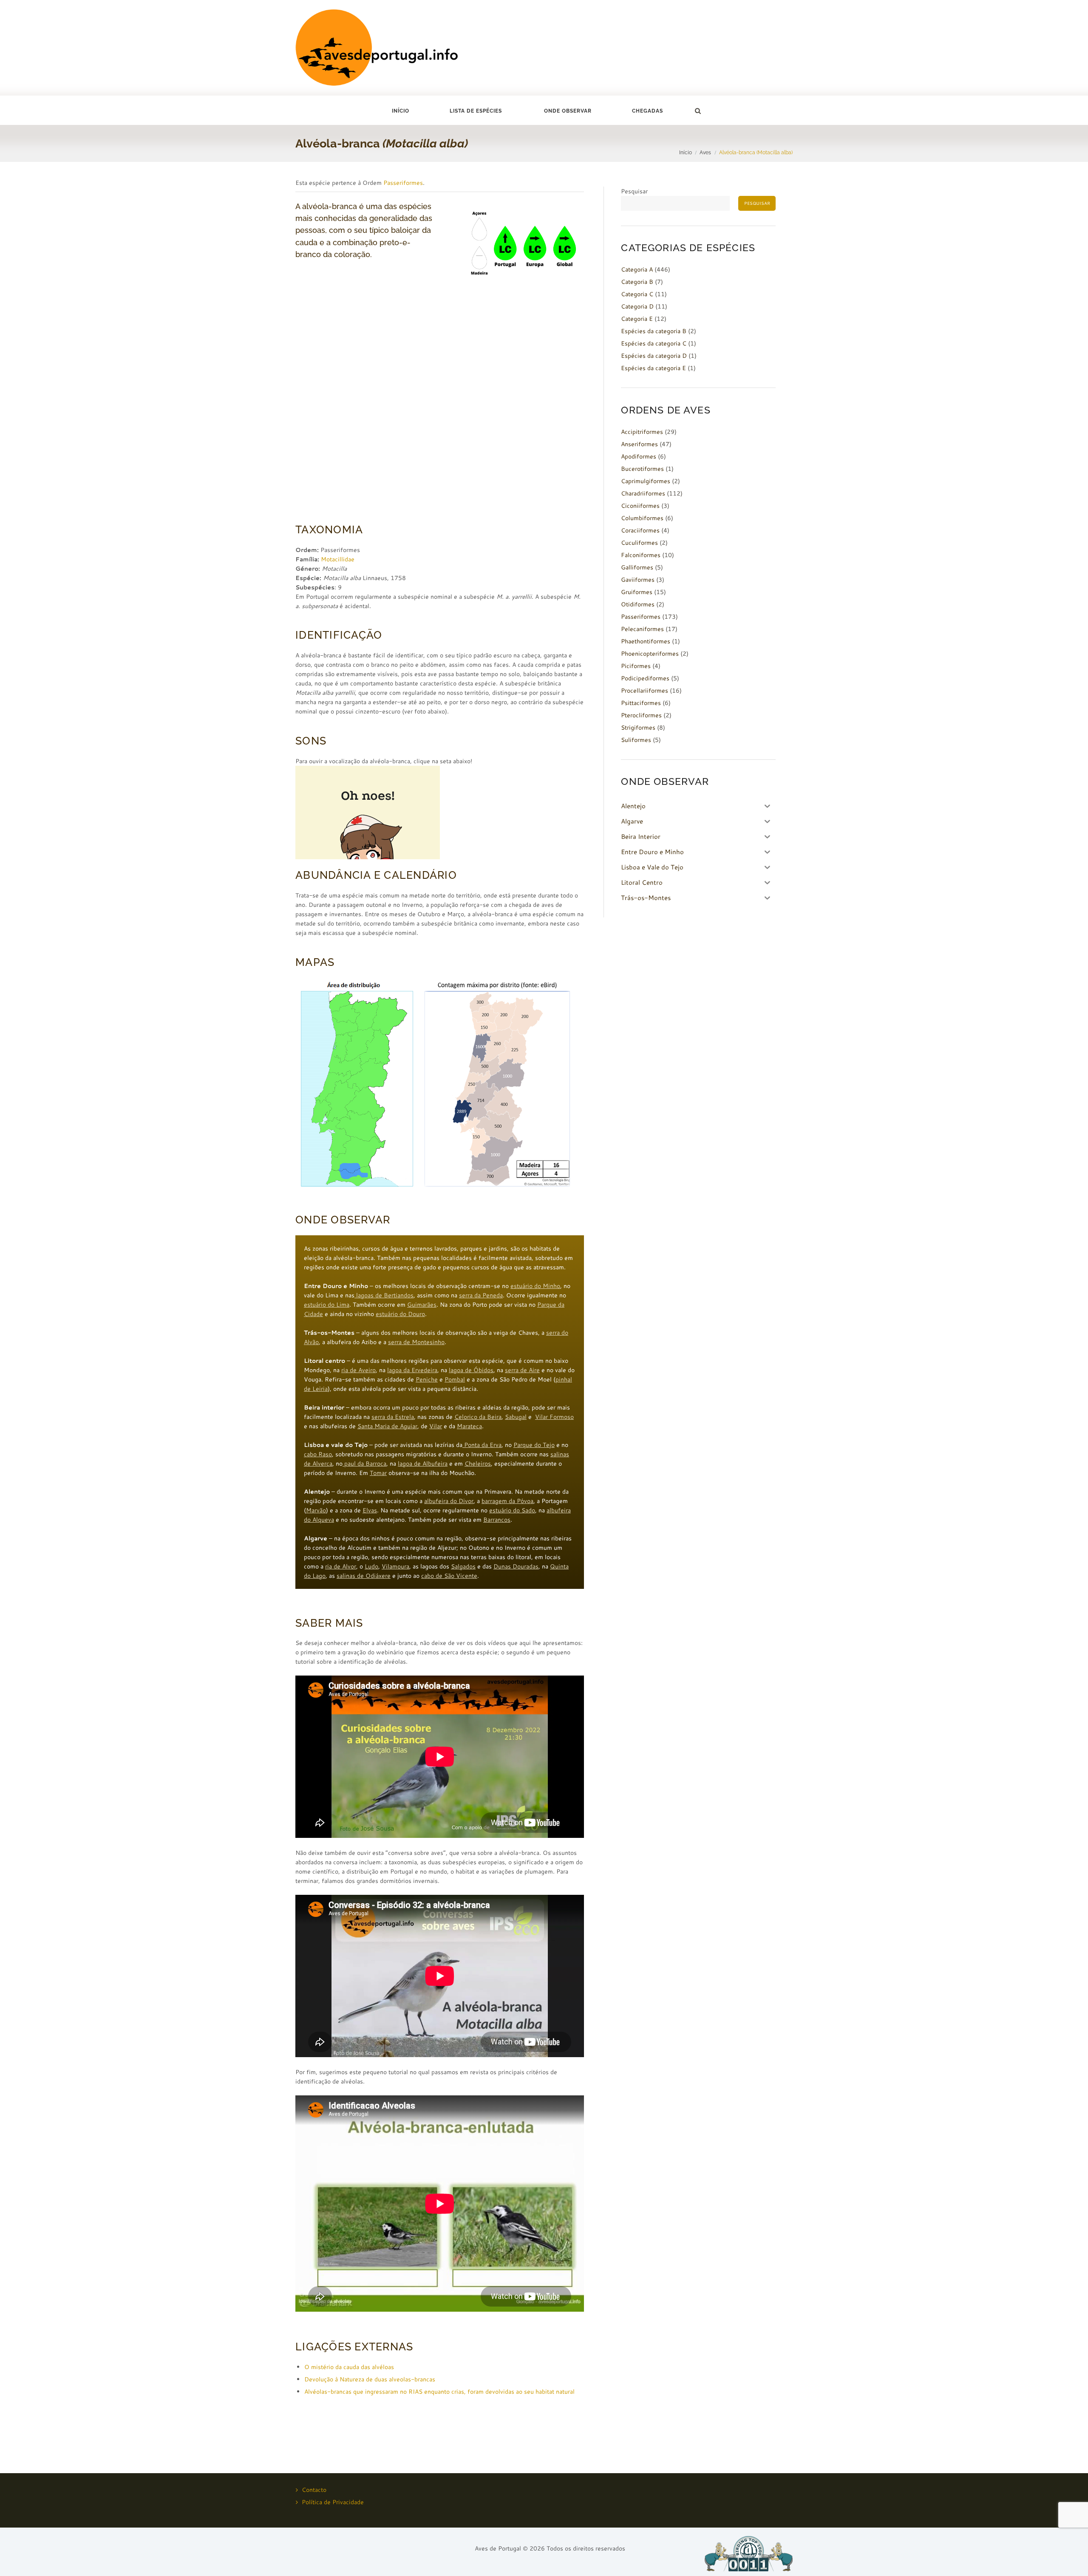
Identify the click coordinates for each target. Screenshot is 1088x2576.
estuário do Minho (535, 1286)
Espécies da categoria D (654, 356)
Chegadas (647, 111)
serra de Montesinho (416, 1342)
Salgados (463, 1566)
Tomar (378, 1473)
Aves (705, 152)
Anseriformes (639, 444)
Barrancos (497, 1520)
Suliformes (636, 740)
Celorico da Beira (478, 1417)
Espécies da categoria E (653, 368)
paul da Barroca (364, 1464)
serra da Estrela (393, 1417)
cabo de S (435, 1576)
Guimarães (422, 1305)
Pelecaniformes (642, 629)
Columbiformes (642, 518)
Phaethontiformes (646, 641)
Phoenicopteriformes (650, 654)
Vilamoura (395, 1566)
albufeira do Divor (449, 1501)
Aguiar (409, 1426)
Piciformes (636, 666)
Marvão (316, 1510)
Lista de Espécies (476, 111)
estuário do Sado (512, 1510)
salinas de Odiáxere (364, 1576)
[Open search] (697, 111)
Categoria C (637, 294)
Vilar (542, 1417)
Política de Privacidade (333, 2502)
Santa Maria (374, 1426)
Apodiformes (639, 456)
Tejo (549, 1445)
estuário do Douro (400, 1314)
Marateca (469, 1426)
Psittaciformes (641, 703)
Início (401, 111)
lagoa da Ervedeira (412, 1370)
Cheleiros (478, 1464)
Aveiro (367, 1370)
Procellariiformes (645, 691)
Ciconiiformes (640, 506)
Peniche (427, 1379)
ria (329, 1566)
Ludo (371, 1566)
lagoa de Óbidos (471, 1370)
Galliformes (637, 567)
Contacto (314, 2490)
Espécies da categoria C (654, 343)
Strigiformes (638, 728)
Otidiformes (638, 604)
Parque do (528, 1445)
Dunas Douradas (516, 1566)
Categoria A (637, 269)
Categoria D (637, 306)
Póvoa (525, 1501)
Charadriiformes (643, 493)
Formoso (562, 1417)
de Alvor (345, 1566)
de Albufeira (431, 1464)
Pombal (455, 1379)
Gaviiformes (638, 580)
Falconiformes (641, 555)
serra (513, 1370)
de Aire (530, 1370)
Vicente (466, 1576)
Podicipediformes (645, 678)
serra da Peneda (481, 1295)
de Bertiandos (394, 1295)
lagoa (363, 1295)
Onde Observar (568, 111)
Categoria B (637, 282)
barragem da (499, 1501)
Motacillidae (338, 559)
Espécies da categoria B (654, 331)
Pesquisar (634, 191)
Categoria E (637, 319)
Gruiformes (637, 592)
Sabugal (516, 1417)
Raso (325, 1454)
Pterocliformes (641, 715)
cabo (311, 1454)
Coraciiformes (640, 530)
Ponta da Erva (482, 1445)
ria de (350, 1370)
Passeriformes (403, 183)
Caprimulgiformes (646, 481)
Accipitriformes (642, 432)
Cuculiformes (639, 543)
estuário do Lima (327, 1305)
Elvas (370, 1510)
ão (451, 1576)
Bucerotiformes (642, 469)
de (396, 1426)
